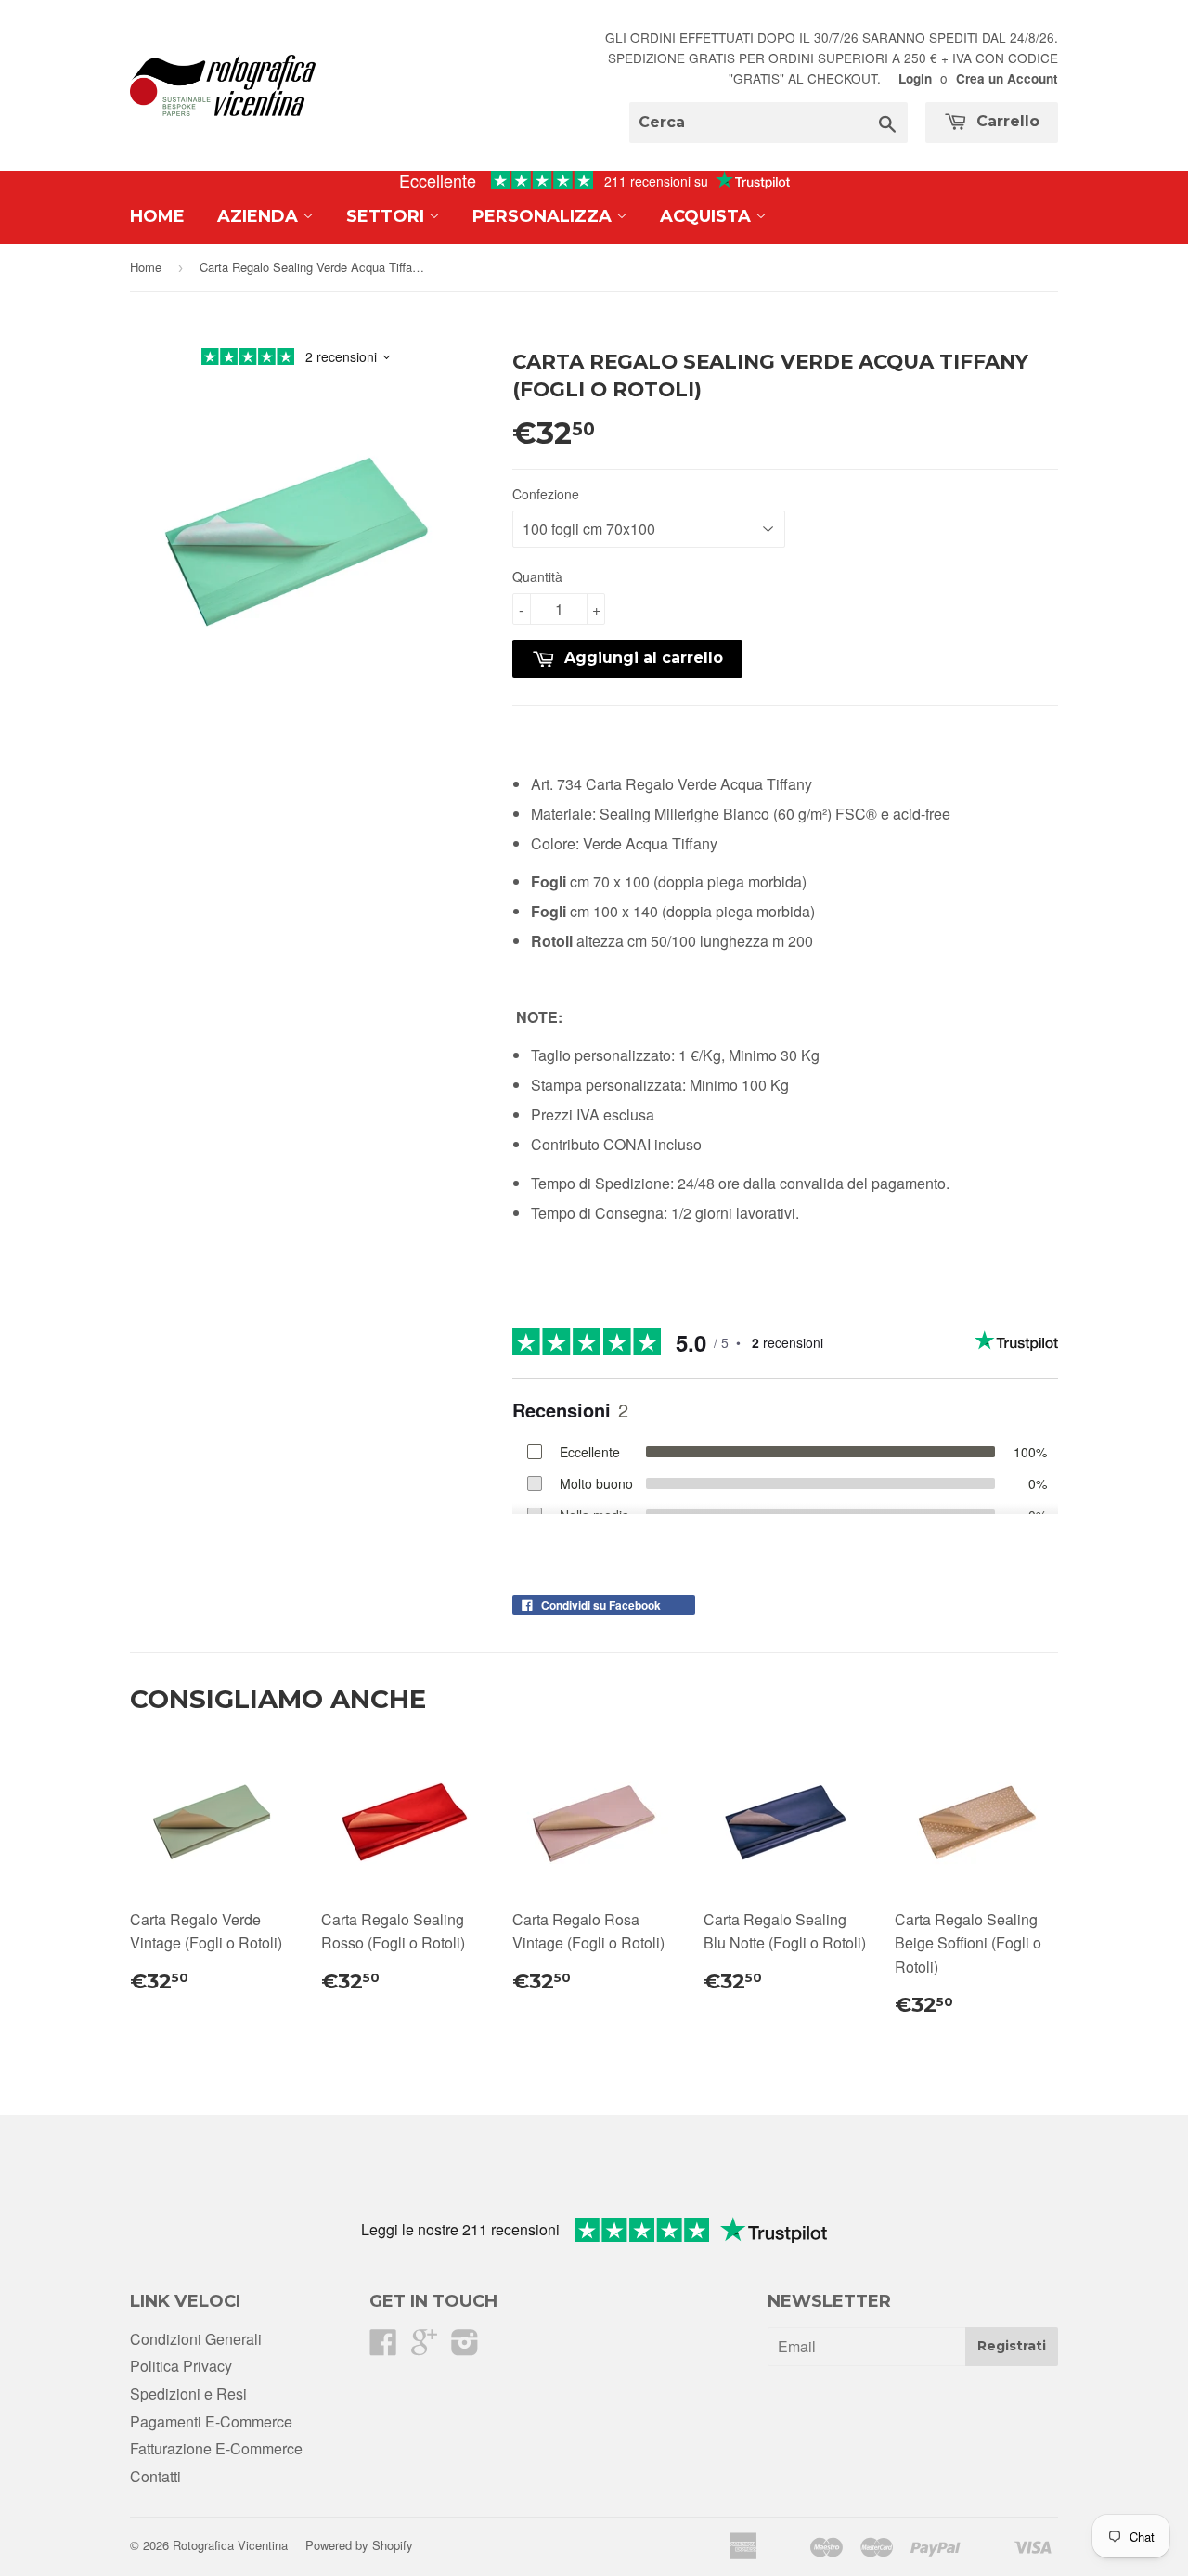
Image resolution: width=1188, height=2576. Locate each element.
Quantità (537, 576)
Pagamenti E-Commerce (211, 2421)
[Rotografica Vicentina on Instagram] (465, 2347)
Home (157, 216)
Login (915, 78)
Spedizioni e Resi (188, 2394)
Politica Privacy (181, 2366)
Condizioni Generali (196, 2339)
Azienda (260, 216)
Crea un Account (1007, 78)
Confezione (546, 494)
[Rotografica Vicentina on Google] (424, 2347)
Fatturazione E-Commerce (216, 2448)
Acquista (708, 216)
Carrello (1006, 121)
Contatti (155, 2476)
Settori (387, 216)
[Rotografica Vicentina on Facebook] (383, 2347)
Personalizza (544, 216)
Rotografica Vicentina (230, 2545)
